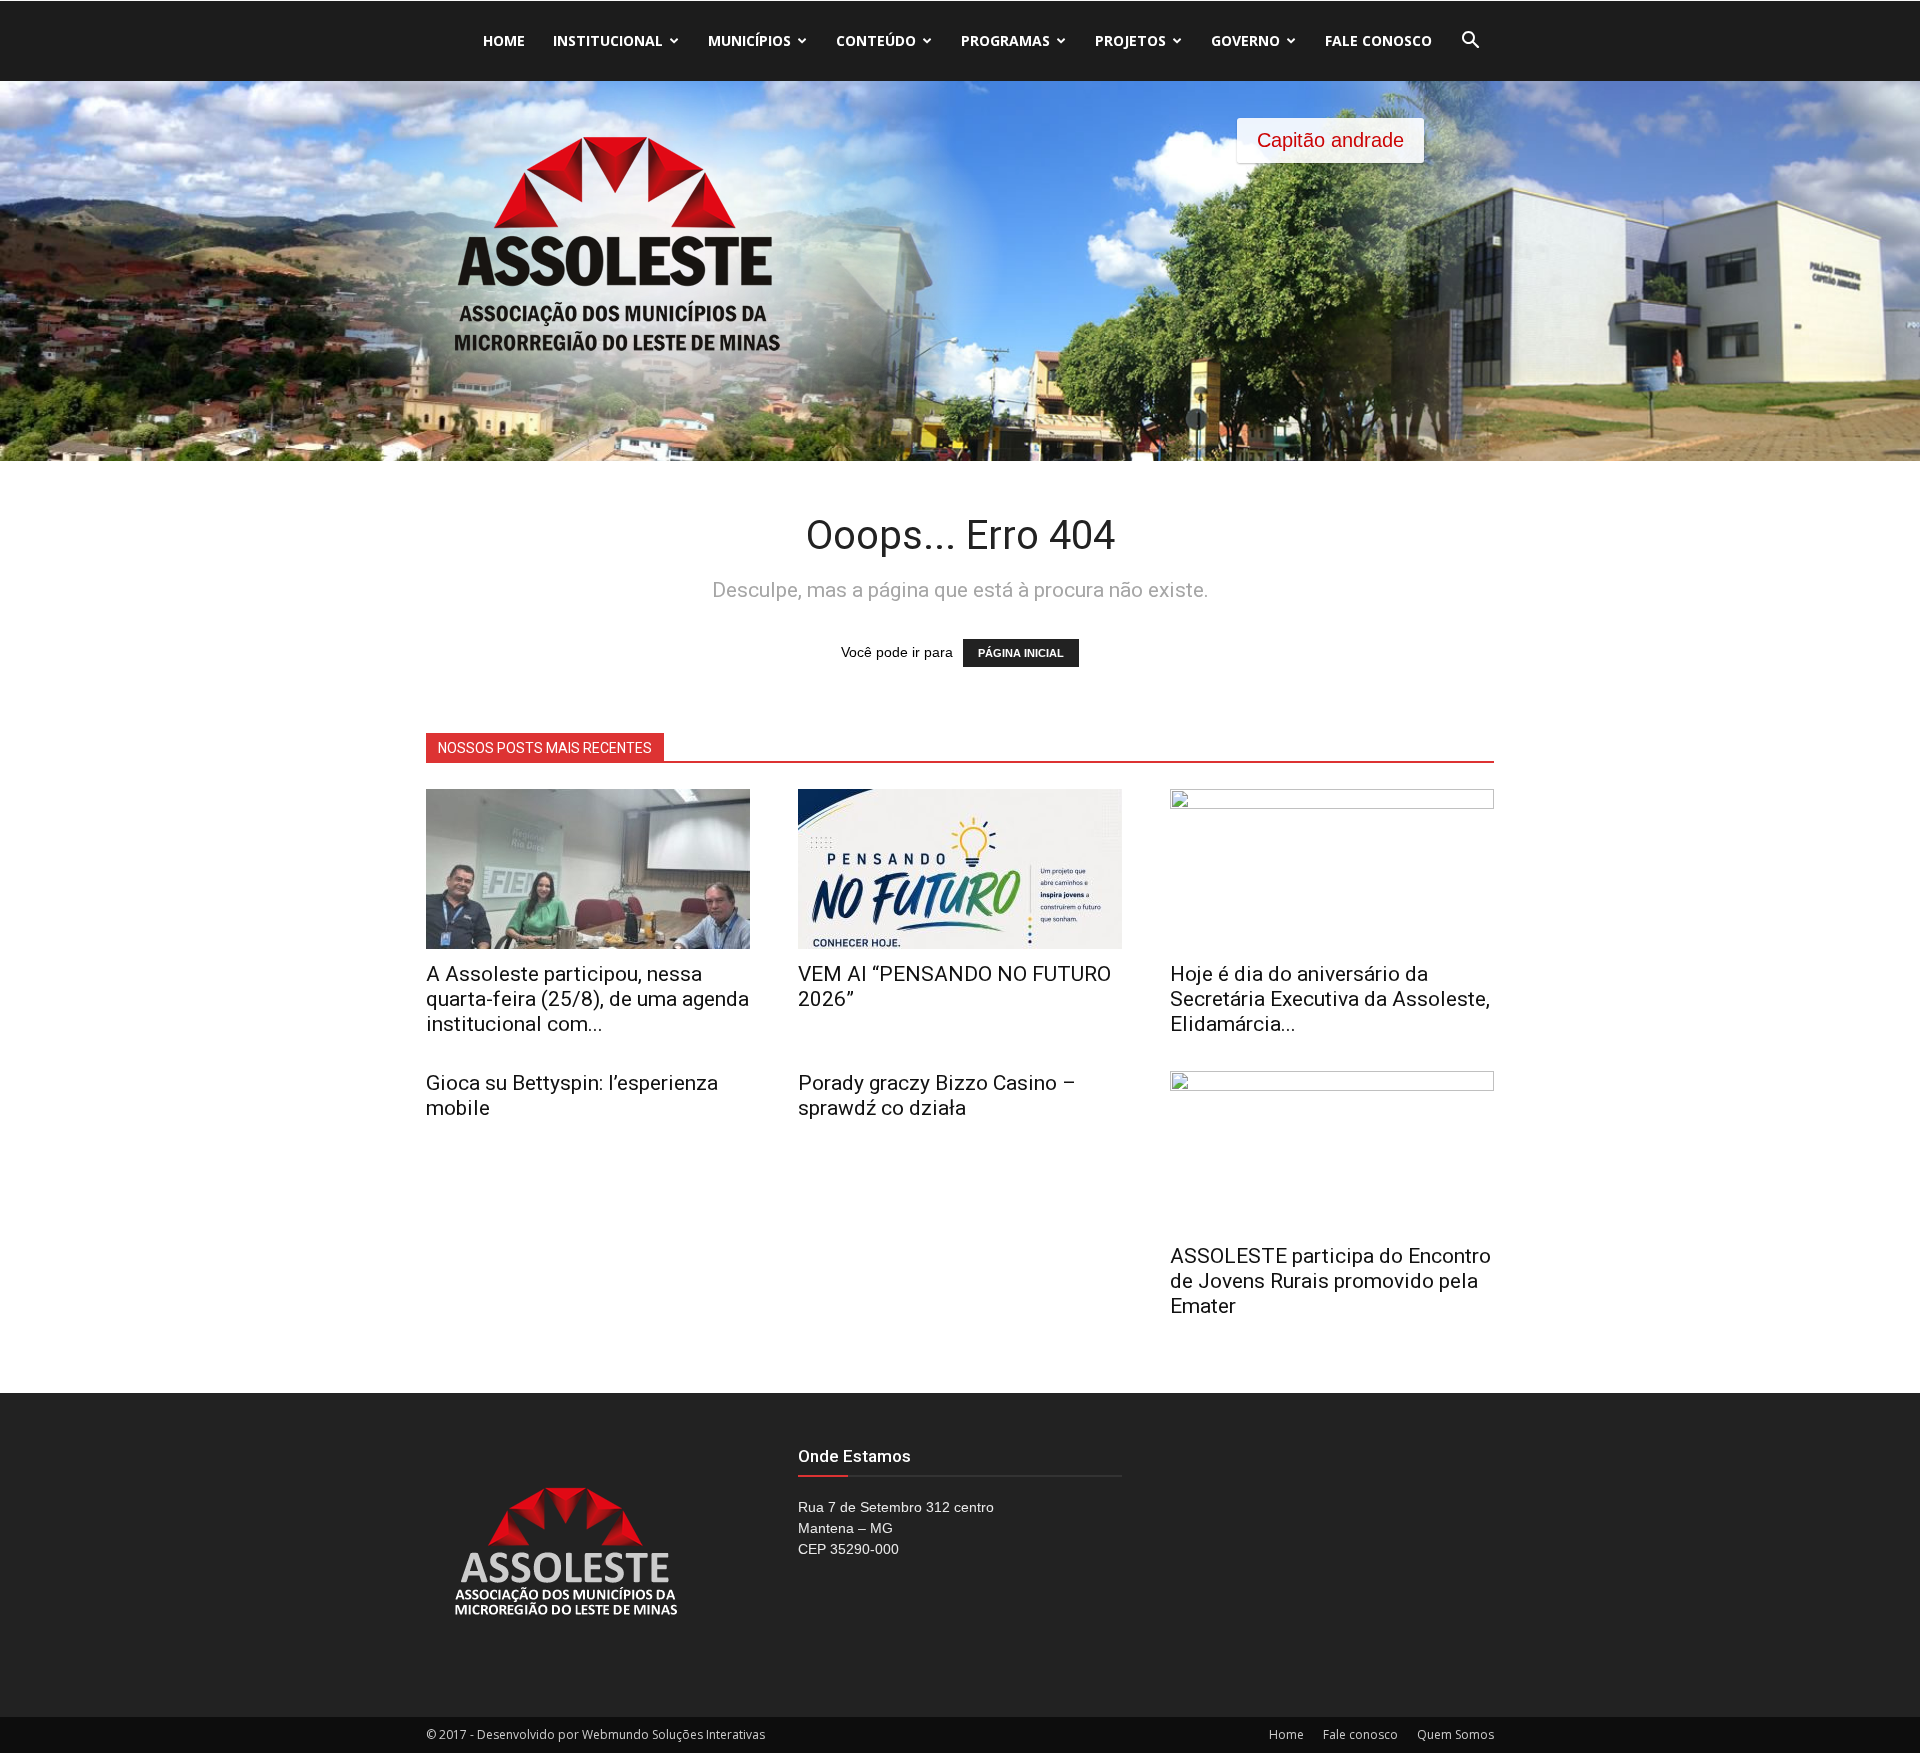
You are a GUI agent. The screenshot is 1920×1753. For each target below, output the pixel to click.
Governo (1245, 40)
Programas (1005, 40)
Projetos (1130, 40)
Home (504, 40)
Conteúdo (876, 40)
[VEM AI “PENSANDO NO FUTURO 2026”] (960, 869)
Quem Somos (1455, 1734)
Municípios (749, 40)
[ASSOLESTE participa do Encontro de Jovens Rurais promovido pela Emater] (1332, 1151)
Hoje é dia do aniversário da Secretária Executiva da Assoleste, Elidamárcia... (1330, 999)
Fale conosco (1378, 40)
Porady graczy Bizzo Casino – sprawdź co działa (937, 1095)
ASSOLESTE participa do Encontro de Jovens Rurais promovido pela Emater (1330, 1281)
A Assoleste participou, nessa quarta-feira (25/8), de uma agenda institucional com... (587, 999)
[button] (1470, 42)
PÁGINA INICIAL (1021, 653)
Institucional (608, 40)
